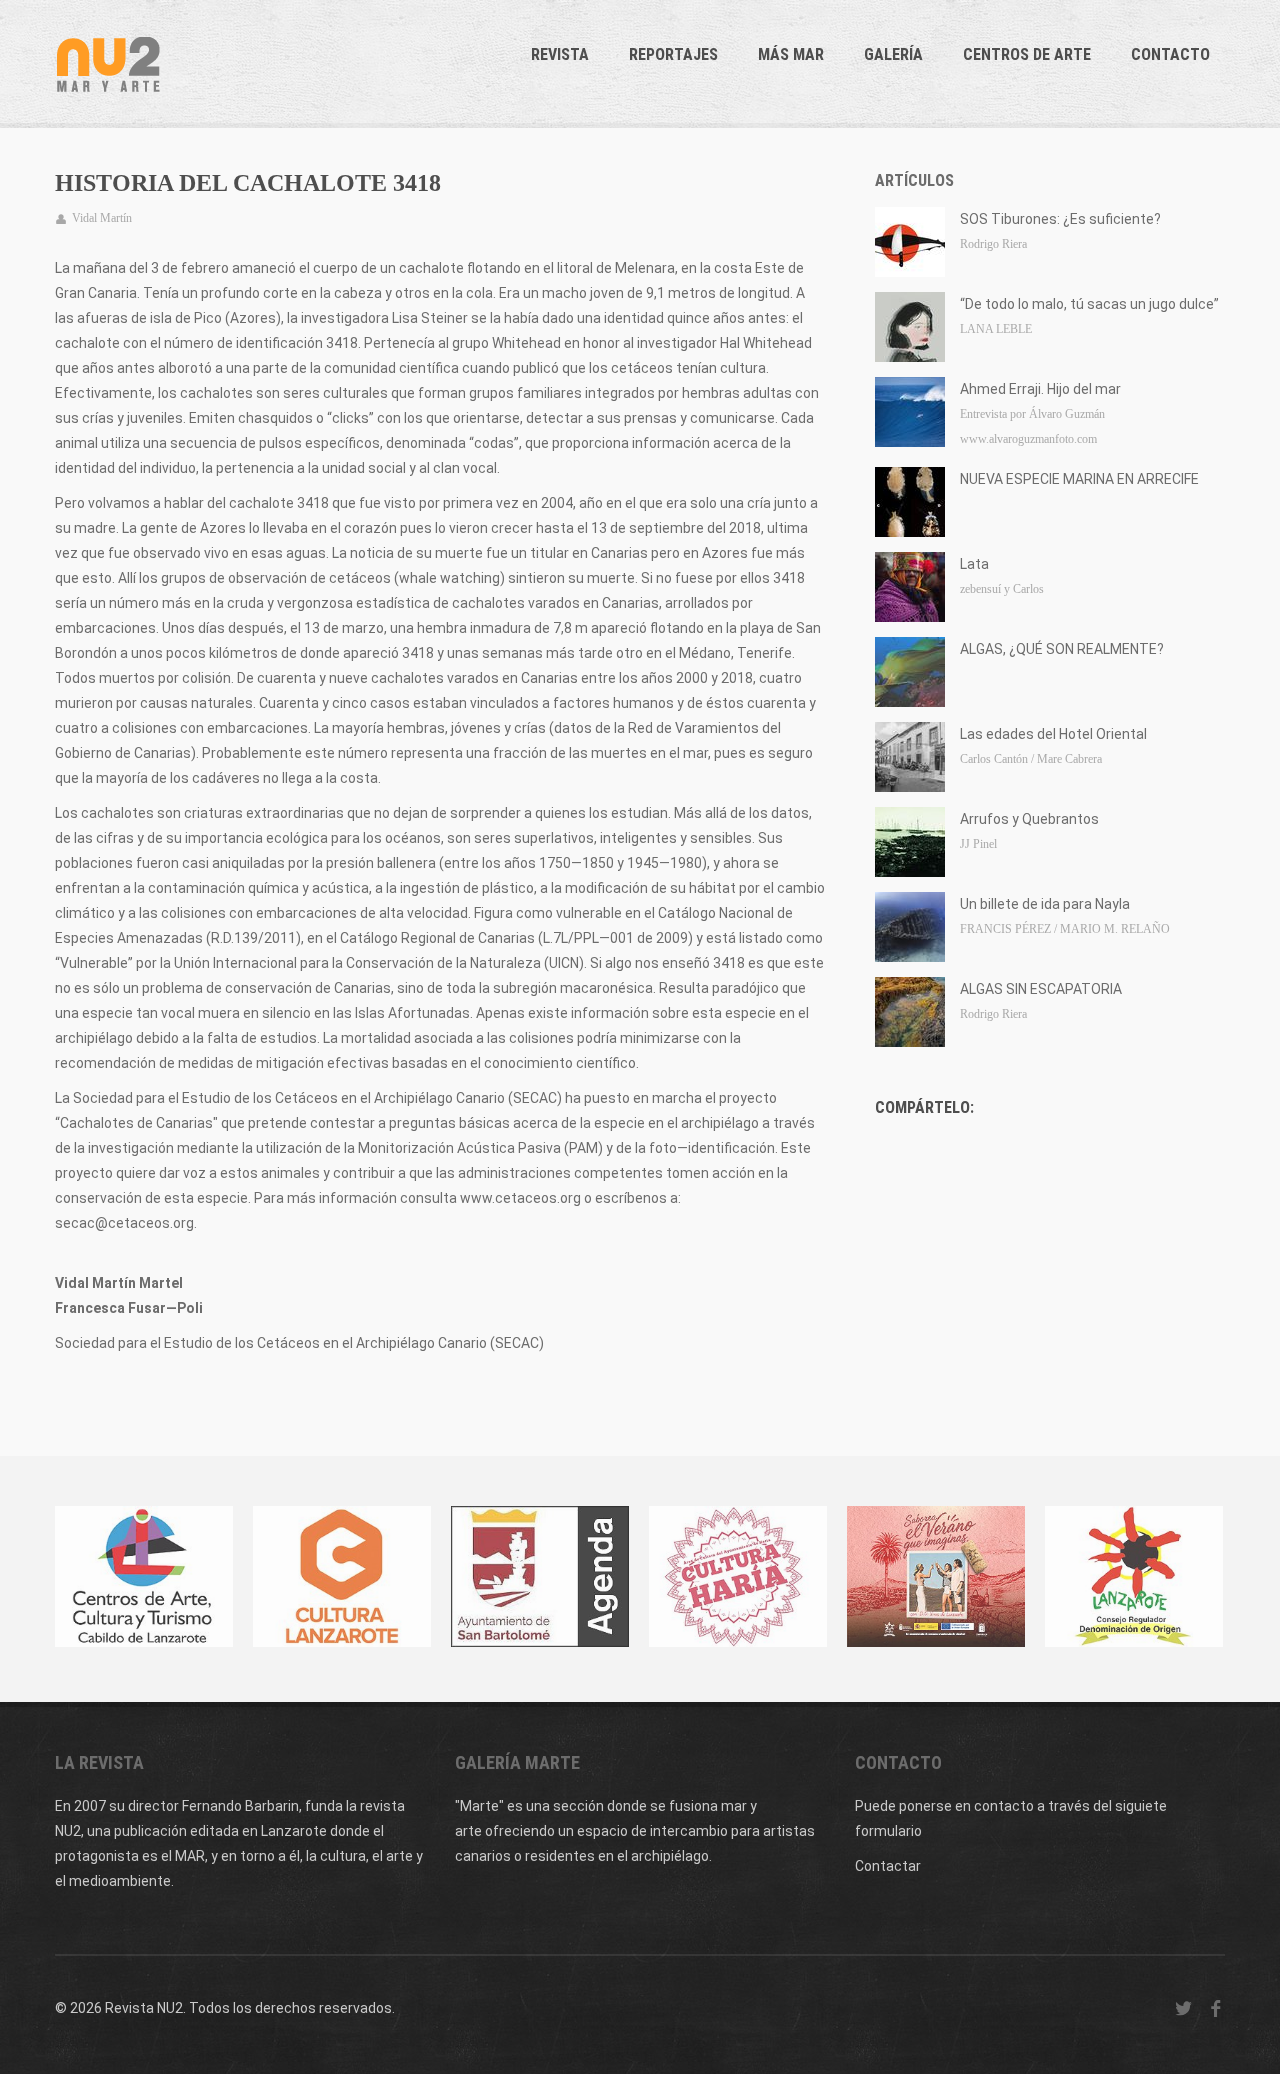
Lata (974, 564)
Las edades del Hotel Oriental (1053, 734)
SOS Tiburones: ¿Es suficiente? (1060, 219)
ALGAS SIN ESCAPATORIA (1041, 989)
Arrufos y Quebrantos (1029, 819)
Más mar (791, 54)
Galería (893, 54)
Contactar (888, 1866)
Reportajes (673, 54)
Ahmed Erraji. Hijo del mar (1040, 389)
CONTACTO (1170, 54)
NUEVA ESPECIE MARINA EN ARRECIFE (1079, 479)
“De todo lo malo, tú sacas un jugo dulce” (1089, 304)
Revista (560, 54)
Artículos (914, 180)
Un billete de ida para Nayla (1045, 904)
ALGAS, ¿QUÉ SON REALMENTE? (1062, 649)
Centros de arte (1027, 54)
